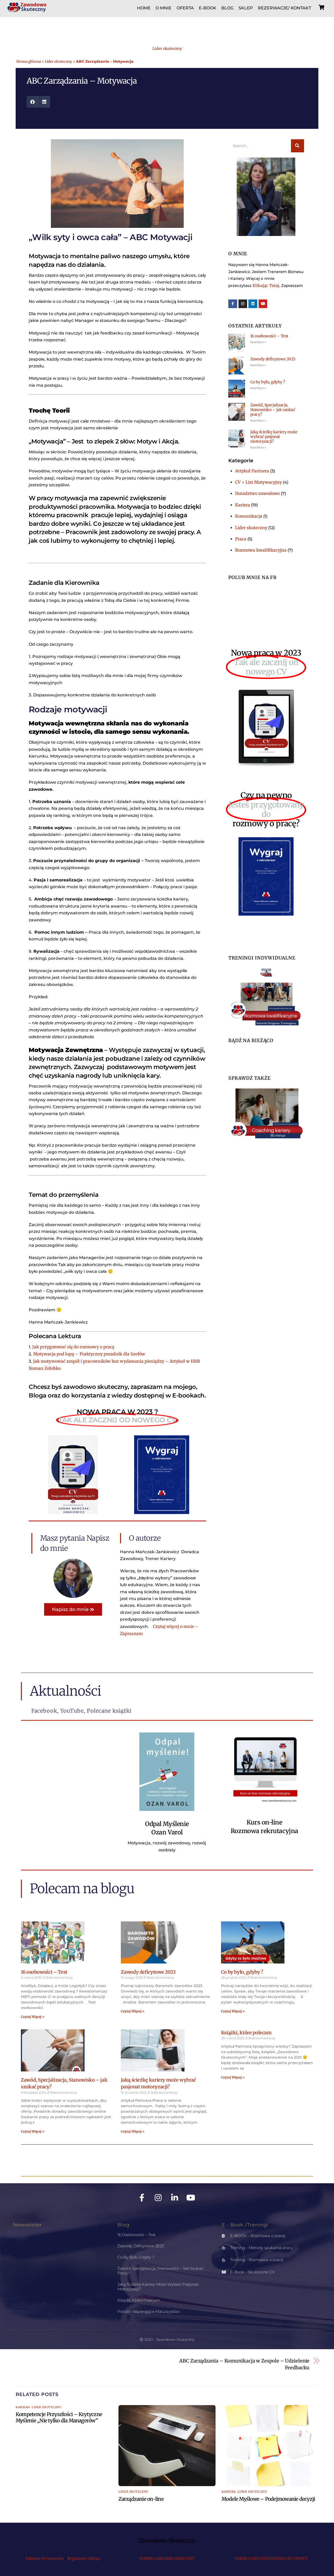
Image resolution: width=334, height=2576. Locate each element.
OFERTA (185, 8)
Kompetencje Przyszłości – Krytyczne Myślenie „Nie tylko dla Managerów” (59, 2417)
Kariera (243, 505)
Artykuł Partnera (252, 471)
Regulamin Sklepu (84, 2558)
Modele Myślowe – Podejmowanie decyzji (268, 2499)
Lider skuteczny (167, 49)
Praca (241, 539)
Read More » (258, 342)
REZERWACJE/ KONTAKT (284, 8)
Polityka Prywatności (45, 2558)
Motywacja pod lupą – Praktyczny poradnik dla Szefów (89, 1354)
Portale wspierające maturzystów (148, 2311)
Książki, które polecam (246, 2033)
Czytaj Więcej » (33, 2017)
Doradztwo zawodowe (257, 493)
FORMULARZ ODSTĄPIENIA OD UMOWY (271, 2558)
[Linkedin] (253, 304)
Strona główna (29, 62)
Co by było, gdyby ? (267, 382)
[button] (32, 102)
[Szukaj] (297, 146)
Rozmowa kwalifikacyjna (261, 550)
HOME (144, 8)
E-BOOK (208, 8)
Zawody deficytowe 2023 (273, 359)
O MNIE (163, 8)
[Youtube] (263, 304)
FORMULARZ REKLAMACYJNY (167, 2558)
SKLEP (246, 8)
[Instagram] (243, 304)
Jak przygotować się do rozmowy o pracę (73, 1347)
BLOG (227, 8)
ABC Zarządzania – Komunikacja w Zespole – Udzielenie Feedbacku (244, 2364)
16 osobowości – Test (269, 336)
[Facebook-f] (233, 304)
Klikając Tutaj (266, 285)
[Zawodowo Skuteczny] (27, 9)
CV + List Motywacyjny (258, 482)
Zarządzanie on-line (141, 2499)
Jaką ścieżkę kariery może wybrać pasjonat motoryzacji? (274, 437)
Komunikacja (249, 516)
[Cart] (321, 7)
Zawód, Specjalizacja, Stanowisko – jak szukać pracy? (273, 410)
